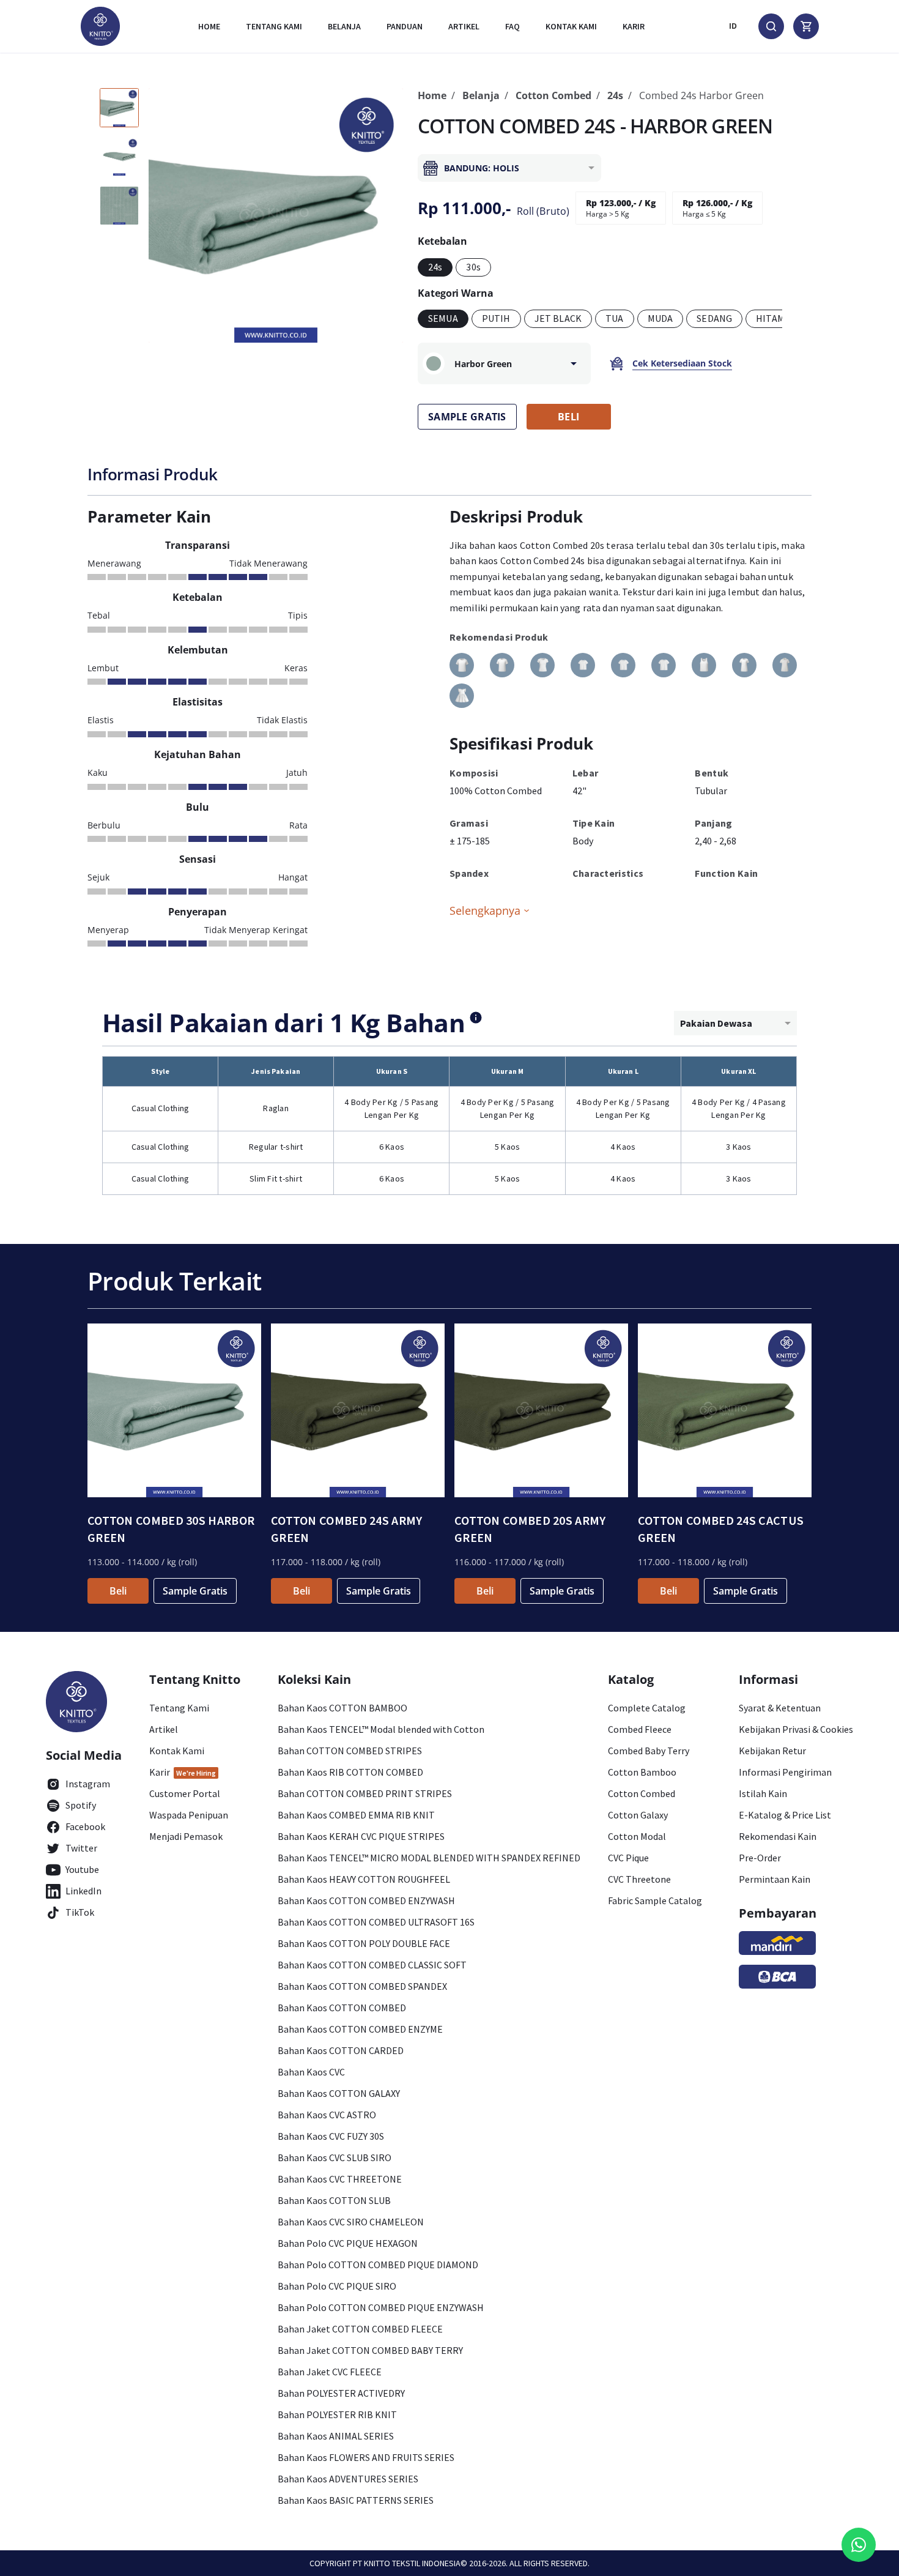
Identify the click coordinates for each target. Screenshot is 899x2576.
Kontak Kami (177, 1751)
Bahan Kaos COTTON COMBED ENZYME (360, 2029)
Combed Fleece (640, 1729)
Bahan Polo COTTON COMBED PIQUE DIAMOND (378, 2265)
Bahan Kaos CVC (311, 2072)
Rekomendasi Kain (778, 1836)
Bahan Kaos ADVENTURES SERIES (348, 2479)
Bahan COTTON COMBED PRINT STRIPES (365, 1793)
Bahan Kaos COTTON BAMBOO (342, 1708)
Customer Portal (185, 1793)
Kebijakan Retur (772, 1751)
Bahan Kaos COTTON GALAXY (339, 2093)
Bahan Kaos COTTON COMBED (342, 2008)
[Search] (771, 26)
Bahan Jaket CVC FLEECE (330, 2372)
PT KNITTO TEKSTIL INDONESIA (407, 2563)
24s (615, 95)
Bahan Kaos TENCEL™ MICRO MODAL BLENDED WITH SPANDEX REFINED (429, 1858)
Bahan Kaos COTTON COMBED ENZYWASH (366, 1900)
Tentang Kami (274, 26)
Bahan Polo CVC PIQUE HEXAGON (348, 2243)
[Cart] (806, 26)
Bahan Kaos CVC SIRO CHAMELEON (351, 2222)
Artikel (464, 26)
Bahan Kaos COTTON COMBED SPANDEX (362, 1986)
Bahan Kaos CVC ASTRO (327, 2115)
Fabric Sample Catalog (655, 1900)
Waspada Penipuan (189, 1815)
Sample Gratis (195, 1591)
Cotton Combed (553, 95)
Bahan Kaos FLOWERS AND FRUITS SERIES (366, 2457)
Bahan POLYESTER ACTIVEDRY (341, 2393)
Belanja (344, 26)
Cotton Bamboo (642, 1772)
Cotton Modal (637, 1836)
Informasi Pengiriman (785, 1772)
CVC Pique (628, 1858)
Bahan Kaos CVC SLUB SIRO (335, 2157)
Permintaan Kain (775, 1879)
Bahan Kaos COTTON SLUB (334, 2200)
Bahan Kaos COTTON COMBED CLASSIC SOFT (372, 1965)
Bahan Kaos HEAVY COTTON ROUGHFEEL (364, 1879)
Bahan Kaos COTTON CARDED (341, 2050)
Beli (118, 1591)
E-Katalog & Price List (785, 1815)
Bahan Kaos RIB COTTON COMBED (350, 1772)
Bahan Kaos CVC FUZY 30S (331, 2136)
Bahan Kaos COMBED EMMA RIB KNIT (356, 1815)
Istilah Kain (763, 1793)
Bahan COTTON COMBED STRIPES (350, 1751)
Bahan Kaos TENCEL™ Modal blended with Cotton (381, 1729)
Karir (634, 26)
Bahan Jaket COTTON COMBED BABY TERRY (370, 2350)
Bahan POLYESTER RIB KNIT (337, 2414)
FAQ (512, 26)
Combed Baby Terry (649, 1751)
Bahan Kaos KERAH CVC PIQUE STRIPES (361, 1836)
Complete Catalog (647, 1708)
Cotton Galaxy (638, 1815)
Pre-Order (760, 1858)
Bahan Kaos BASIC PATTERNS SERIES (356, 2500)
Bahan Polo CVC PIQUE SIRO (337, 2286)
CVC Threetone (639, 1879)
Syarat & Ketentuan (780, 1708)
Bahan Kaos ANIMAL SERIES (336, 2436)
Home (209, 26)
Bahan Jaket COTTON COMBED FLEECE (360, 2329)
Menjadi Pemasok (186, 1836)
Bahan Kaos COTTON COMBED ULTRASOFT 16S (376, 1922)
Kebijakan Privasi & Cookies (796, 1729)
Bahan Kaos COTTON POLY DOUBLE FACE (364, 1943)
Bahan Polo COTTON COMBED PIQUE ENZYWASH (381, 2307)
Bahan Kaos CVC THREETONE (340, 2179)
